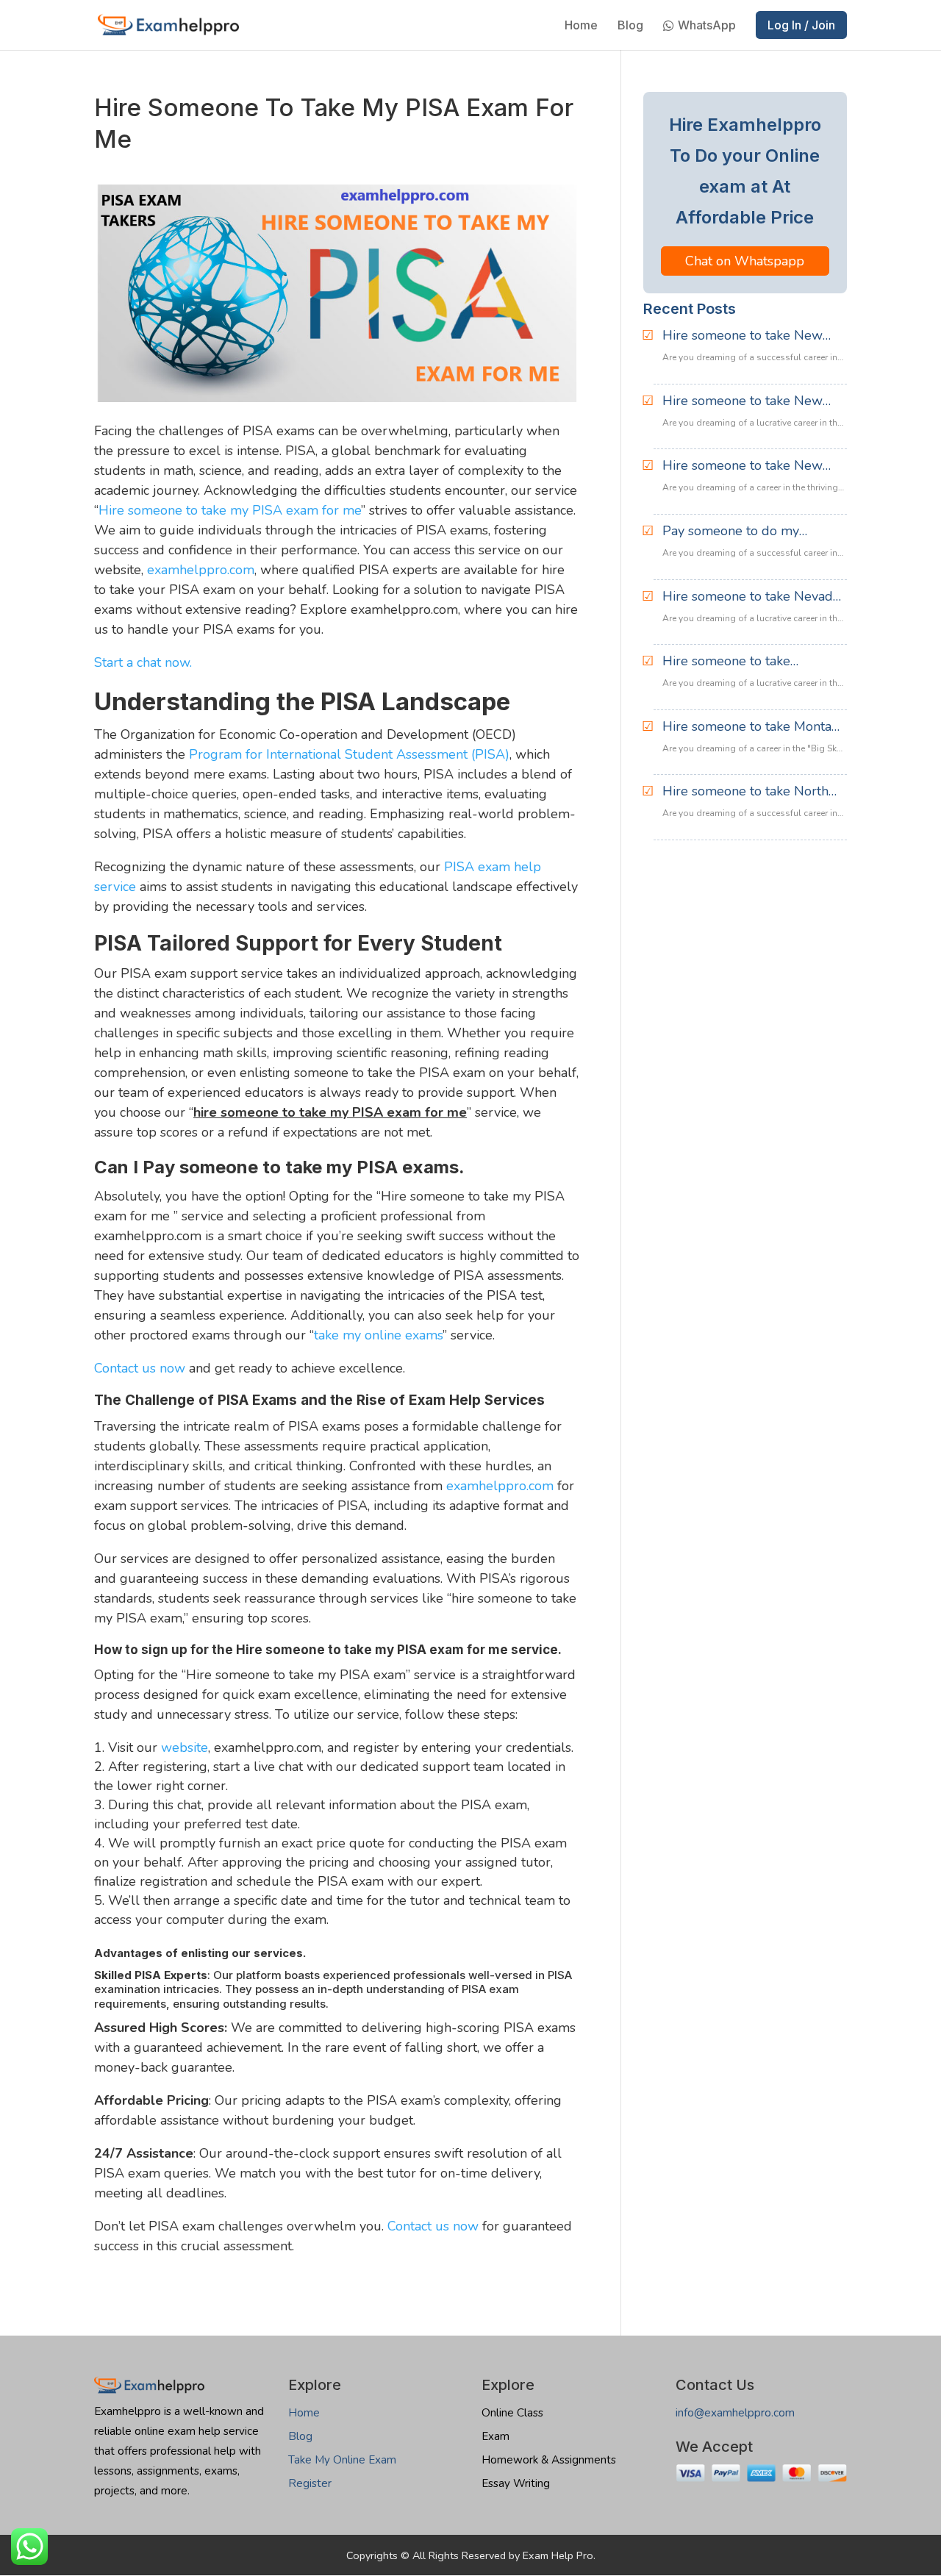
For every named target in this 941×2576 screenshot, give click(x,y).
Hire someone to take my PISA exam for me (230, 510)
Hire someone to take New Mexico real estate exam (743, 336)
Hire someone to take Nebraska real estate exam (742, 662)
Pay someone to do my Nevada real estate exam (737, 532)
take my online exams (378, 1335)
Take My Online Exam (342, 2460)
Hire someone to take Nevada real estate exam (751, 597)
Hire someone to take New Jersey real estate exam (743, 401)
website (185, 1747)
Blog (630, 26)
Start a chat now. (143, 662)
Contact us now (140, 1368)
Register (310, 2483)
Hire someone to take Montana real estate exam (754, 727)
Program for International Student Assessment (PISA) (349, 754)
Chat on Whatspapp (745, 261)
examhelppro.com (201, 570)
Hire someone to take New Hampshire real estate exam (747, 466)
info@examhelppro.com (735, 2413)
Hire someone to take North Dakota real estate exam (745, 792)
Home (581, 26)
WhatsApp (707, 26)
